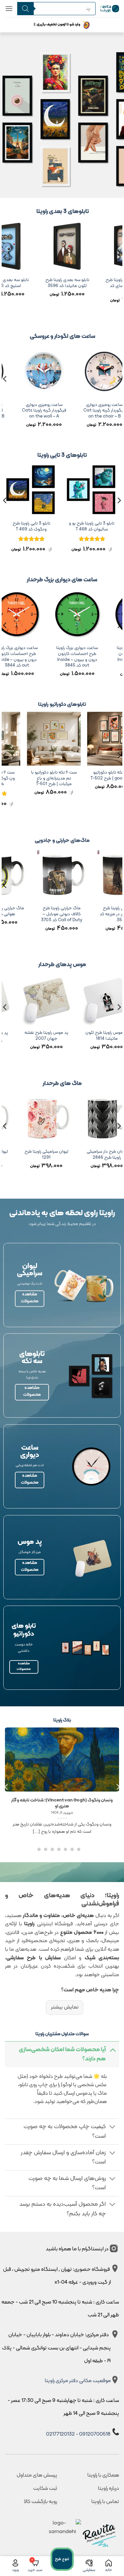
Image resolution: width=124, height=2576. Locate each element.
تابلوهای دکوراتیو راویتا (62, 705)
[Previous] (119, 270)
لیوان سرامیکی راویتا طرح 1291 (84, 1155)
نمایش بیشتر (64, 2007)
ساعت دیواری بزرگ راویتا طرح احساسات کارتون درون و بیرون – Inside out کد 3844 (50, 657)
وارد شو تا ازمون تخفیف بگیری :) (57, 25)
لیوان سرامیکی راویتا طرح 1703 (24, 1155)
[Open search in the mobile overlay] (54, 9)
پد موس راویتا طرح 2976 (24, 1033)
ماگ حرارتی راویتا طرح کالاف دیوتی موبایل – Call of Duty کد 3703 (98, 914)
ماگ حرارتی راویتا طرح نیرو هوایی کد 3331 (38, 911)
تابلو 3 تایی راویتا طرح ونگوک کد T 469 (59, 526)
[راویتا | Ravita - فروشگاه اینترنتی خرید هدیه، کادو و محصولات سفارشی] (110, 8)
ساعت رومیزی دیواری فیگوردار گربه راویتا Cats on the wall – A (67, 411)
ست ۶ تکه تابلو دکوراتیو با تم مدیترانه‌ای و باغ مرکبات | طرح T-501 (92, 778)
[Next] (5, 270)
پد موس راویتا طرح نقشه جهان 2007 (85, 1036)
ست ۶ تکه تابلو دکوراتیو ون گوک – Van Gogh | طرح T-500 (31, 778)
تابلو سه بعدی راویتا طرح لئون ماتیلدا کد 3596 (80, 283)
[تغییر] (113, 2050)
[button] (9, 8)
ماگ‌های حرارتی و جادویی (62, 841)
